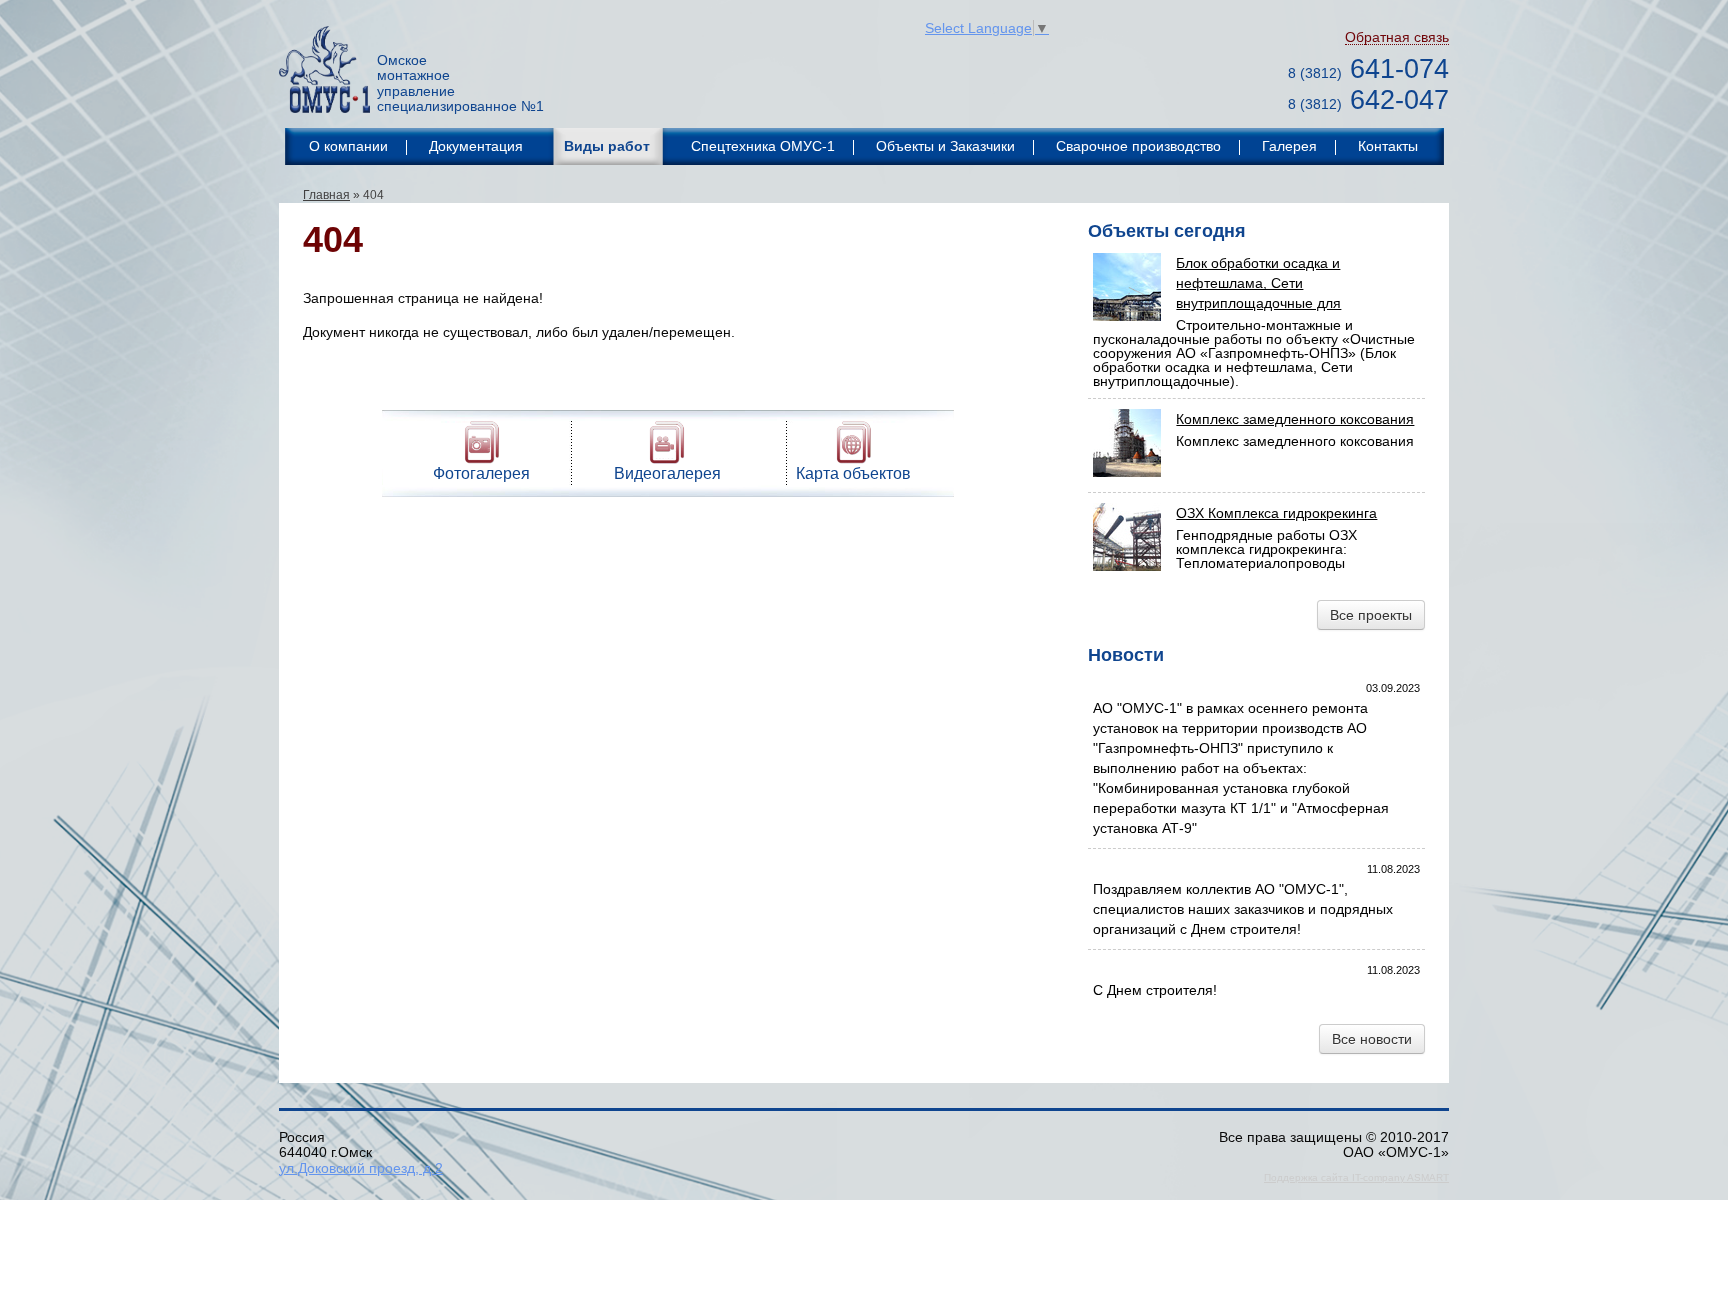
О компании (348, 146)
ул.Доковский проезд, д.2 (361, 1168)
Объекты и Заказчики (945, 146)
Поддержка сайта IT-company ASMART (1356, 1177)
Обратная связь (1397, 37)
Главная (326, 195)
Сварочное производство (1138, 146)
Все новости (1372, 1039)
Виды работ (607, 146)
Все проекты (1371, 615)
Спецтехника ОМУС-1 (763, 146)
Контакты (1388, 146)
